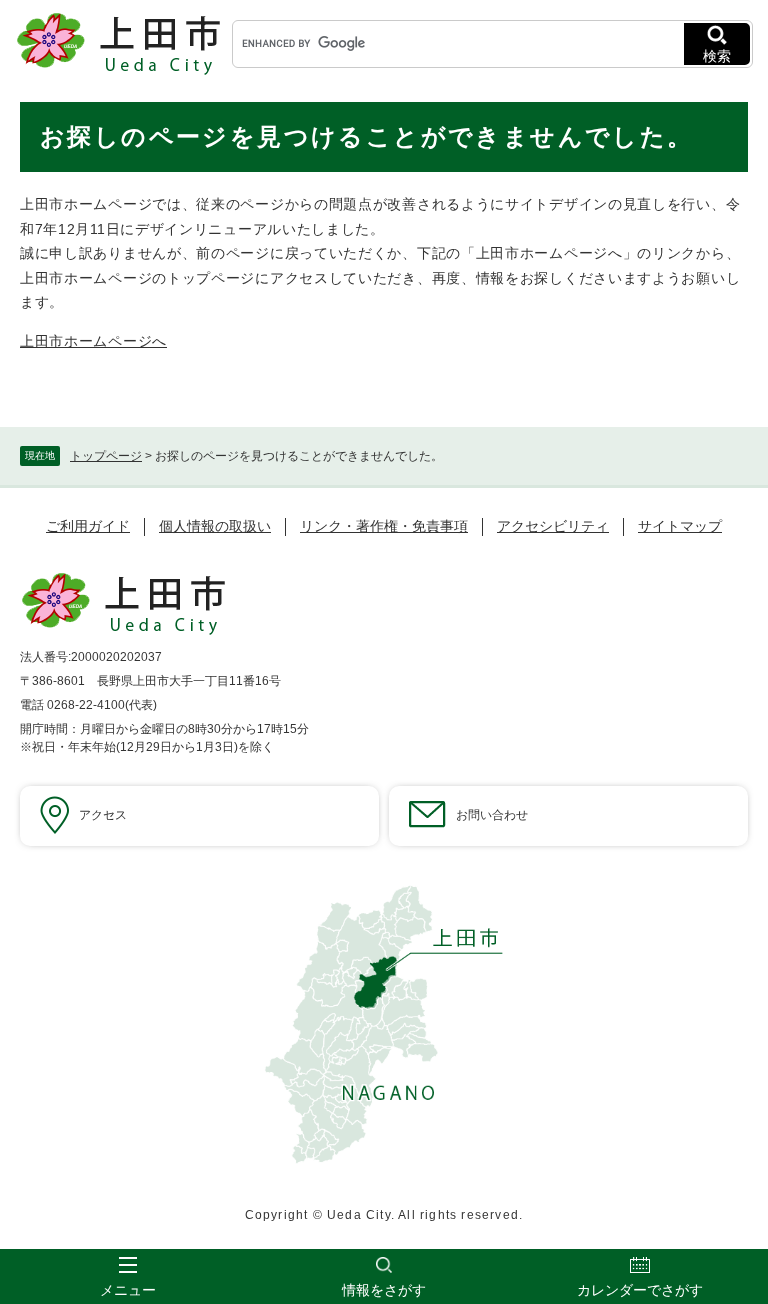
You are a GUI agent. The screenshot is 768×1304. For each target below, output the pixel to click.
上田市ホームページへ (93, 341)
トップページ (106, 456)
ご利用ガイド (88, 526)
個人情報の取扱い (215, 526)
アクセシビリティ (553, 526)
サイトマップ (680, 526)
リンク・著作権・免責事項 (384, 526)
